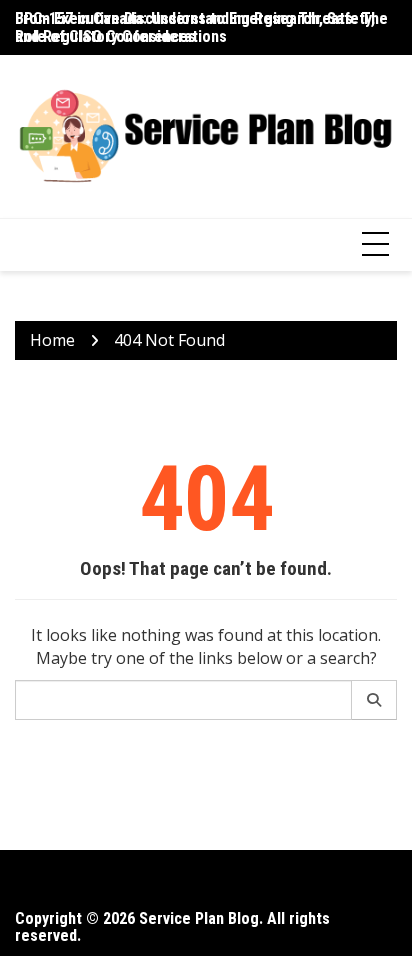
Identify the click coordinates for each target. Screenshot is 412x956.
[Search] (374, 700)
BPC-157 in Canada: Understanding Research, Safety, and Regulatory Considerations (195, 27)
